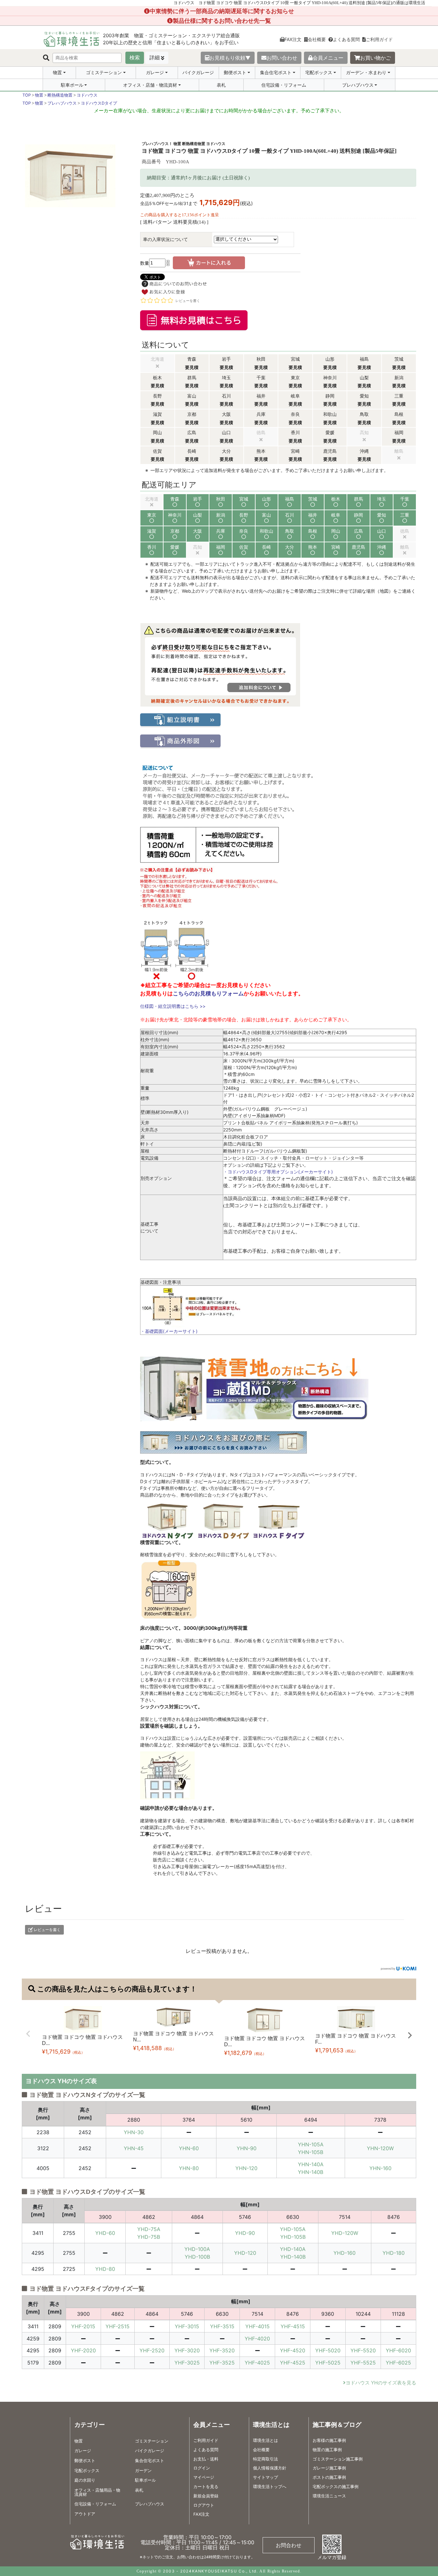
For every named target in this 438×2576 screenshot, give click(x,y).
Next (410, 2035)
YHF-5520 (363, 2350)
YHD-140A (293, 2249)
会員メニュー (328, 58)
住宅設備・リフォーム (284, 85)
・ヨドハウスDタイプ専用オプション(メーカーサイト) (278, 1172)
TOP (27, 95)
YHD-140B (293, 2257)
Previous (28, 2034)
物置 (57, 73)
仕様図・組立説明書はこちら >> (173, 1006)
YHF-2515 (118, 2326)
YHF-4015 (257, 2326)
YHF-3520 (222, 2350)
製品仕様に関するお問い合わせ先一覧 (222, 21)
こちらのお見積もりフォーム (208, 993)
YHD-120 (245, 2253)
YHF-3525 (222, 2363)
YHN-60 (189, 2148)
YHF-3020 (187, 2350)
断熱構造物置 (60, 95)
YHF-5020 (328, 2350)
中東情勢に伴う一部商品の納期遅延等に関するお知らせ (222, 11)
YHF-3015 (187, 2326)
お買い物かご (375, 58)
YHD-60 (105, 2233)
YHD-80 (105, 2269)
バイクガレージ (198, 72)
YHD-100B (197, 2257)
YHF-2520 (152, 2350)
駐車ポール (72, 85)
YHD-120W (345, 2233)
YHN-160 (380, 2168)
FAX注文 (293, 39)
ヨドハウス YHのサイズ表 (61, 2081)
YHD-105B (293, 2237)
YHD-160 (345, 2253)
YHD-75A (149, 2229)
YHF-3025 (187, 2363)
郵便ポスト (235, 73)
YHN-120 (246, 2168)
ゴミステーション (104, 73)
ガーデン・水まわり (366, 73)
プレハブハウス (358, 85)
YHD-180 (394, 2253)
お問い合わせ (282, 58)
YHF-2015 (83, 2326)
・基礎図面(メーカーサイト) (169, 1331)
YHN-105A (311, 2144)
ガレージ (155, 73)
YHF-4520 (293, 2350)
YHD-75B (149, 2237)
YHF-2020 (83, 2350)
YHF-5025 (328, 2363)
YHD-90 (245, 2233)
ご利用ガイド (379, 39)
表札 (221, 85)
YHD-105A (293, 2229)
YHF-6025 (398, 2363)
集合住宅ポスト (276, 73)
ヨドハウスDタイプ (99, 103)
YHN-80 (189, 2168)
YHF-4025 (257, 2363)
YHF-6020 (398, 2350)
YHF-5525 (363, 2363)
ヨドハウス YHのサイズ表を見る (381, 2383)
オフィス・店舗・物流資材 (150, 85)
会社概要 (317, 39)
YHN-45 (134, 2148)
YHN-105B (311, 2152)
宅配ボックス (319, 73)
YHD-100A (197, 2249)
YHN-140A (311, 2164)
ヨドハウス (87, 95)
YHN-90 (247, 2148)
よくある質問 (346, 39)
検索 (135, 58)
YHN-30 (134, 2132)
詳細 (155, 58)
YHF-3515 (222, 2326)
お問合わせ (289, 2545)
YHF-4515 (293, 2326)
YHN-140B (311, 2172)
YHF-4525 (293, 2363)
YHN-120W (380, 2148)
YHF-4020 (257, 2339)
